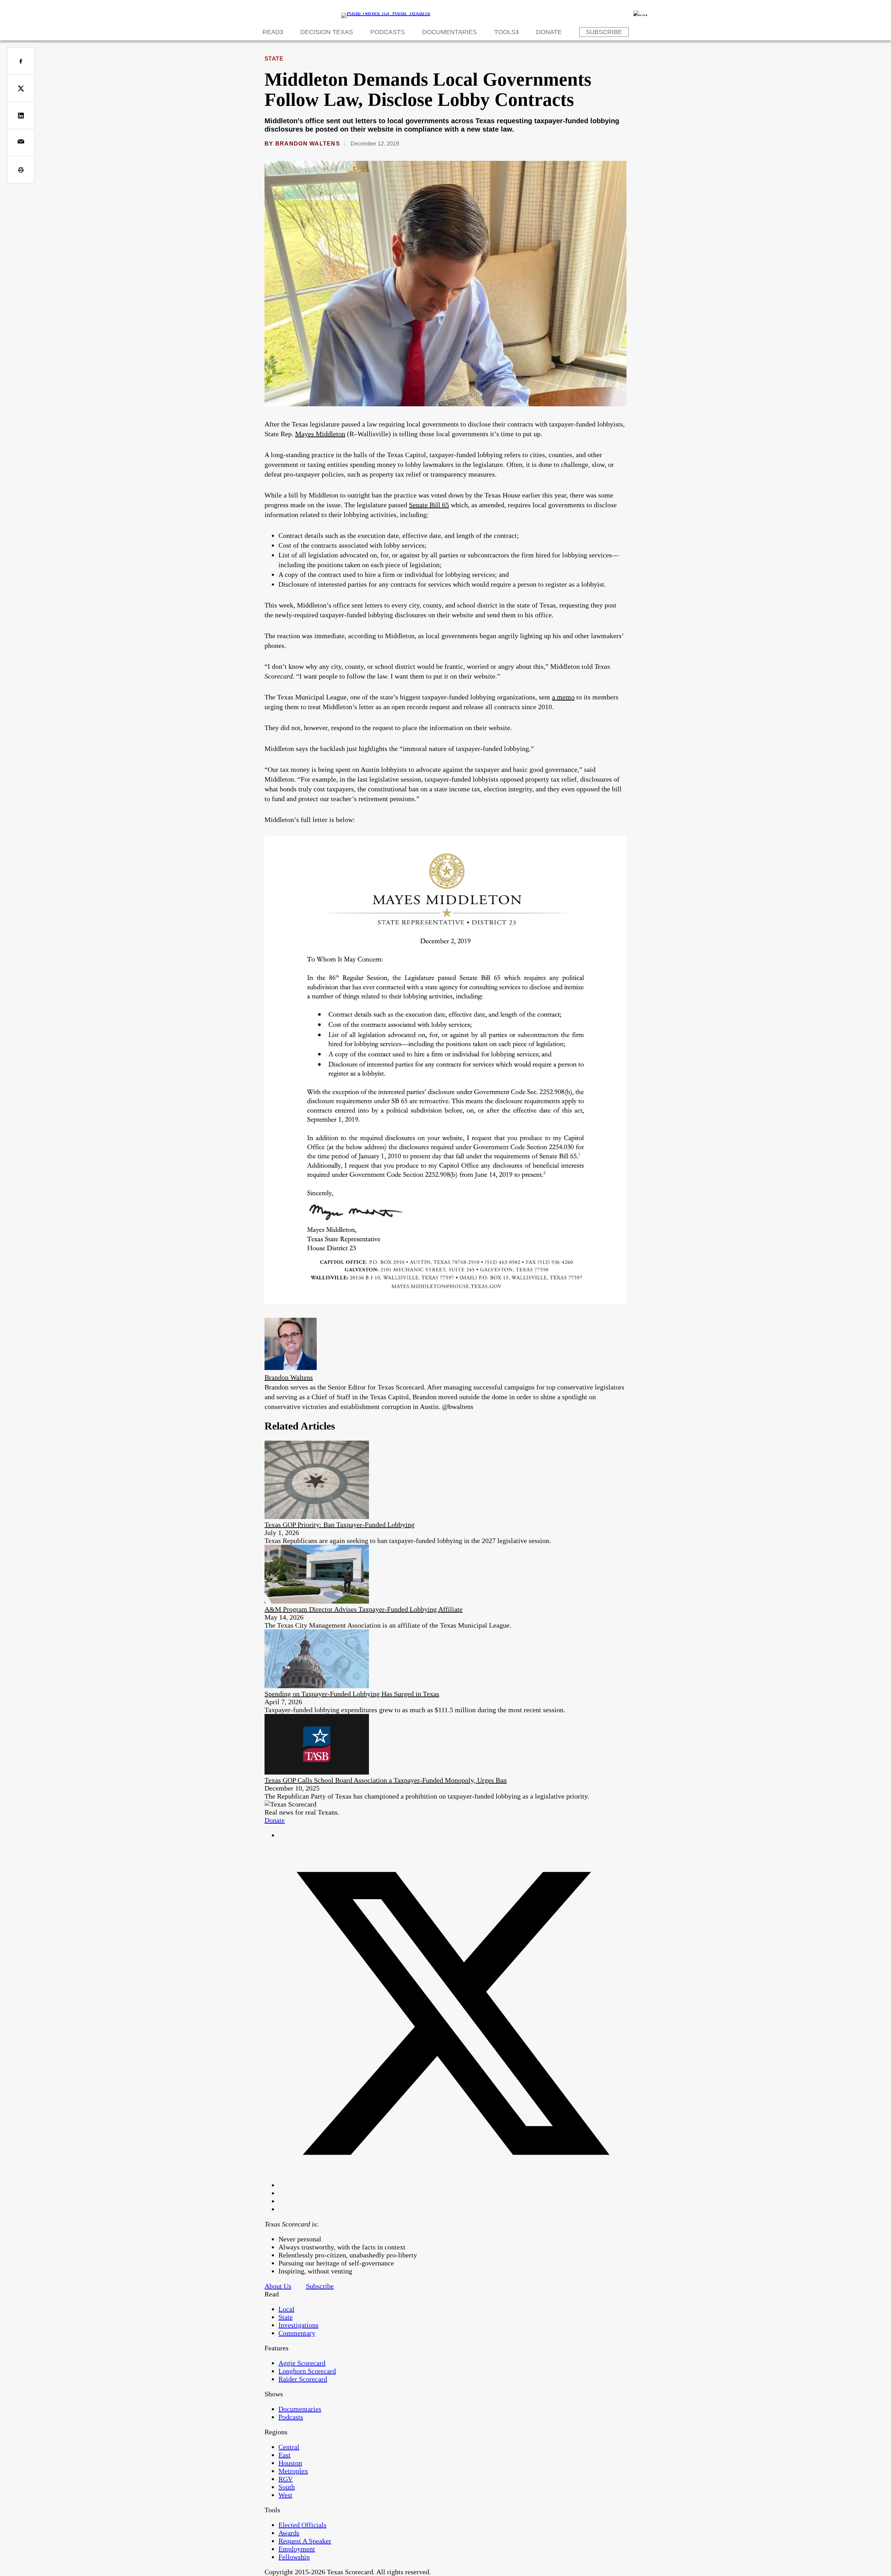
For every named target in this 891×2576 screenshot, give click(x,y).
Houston (290, 2463)
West (285, 2495)
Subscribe (604, 32)
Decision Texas (327, 32)
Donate (549, 32)
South (287, 2487)
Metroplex (293, 2471)
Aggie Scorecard (302, 2363)
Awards (289, 2533)
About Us (278, 2286)
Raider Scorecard (303, 2379)
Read (271, 32)
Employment (297, 2549)
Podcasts (388, 32)
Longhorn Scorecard (307, 2371)
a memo (563, 697)
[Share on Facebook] (21, 61)
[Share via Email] (21, 143)
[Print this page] (21, 170)
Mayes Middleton (320, 434)
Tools (505, 32)
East (285, 2455)
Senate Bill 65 (429, 505)
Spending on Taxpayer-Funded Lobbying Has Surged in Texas (352, 1694)
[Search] (640, 13)
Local (286, 2309)
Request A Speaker (305, 2541)
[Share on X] (21, 88)
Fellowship (294, 2557)
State (274, 59)
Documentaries (450, 32)
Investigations (298, 2325)
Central (289, 2447)
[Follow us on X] (452, 2185)
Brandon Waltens (308, 144)
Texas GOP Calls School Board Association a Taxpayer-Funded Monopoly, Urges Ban (386, 1780)
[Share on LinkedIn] (21, 115)
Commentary (297, 2333)
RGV (286, 2479)
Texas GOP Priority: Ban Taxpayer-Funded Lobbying (340, 1525)
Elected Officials (302, 2525)
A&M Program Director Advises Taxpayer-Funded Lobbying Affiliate (364, 1609)
